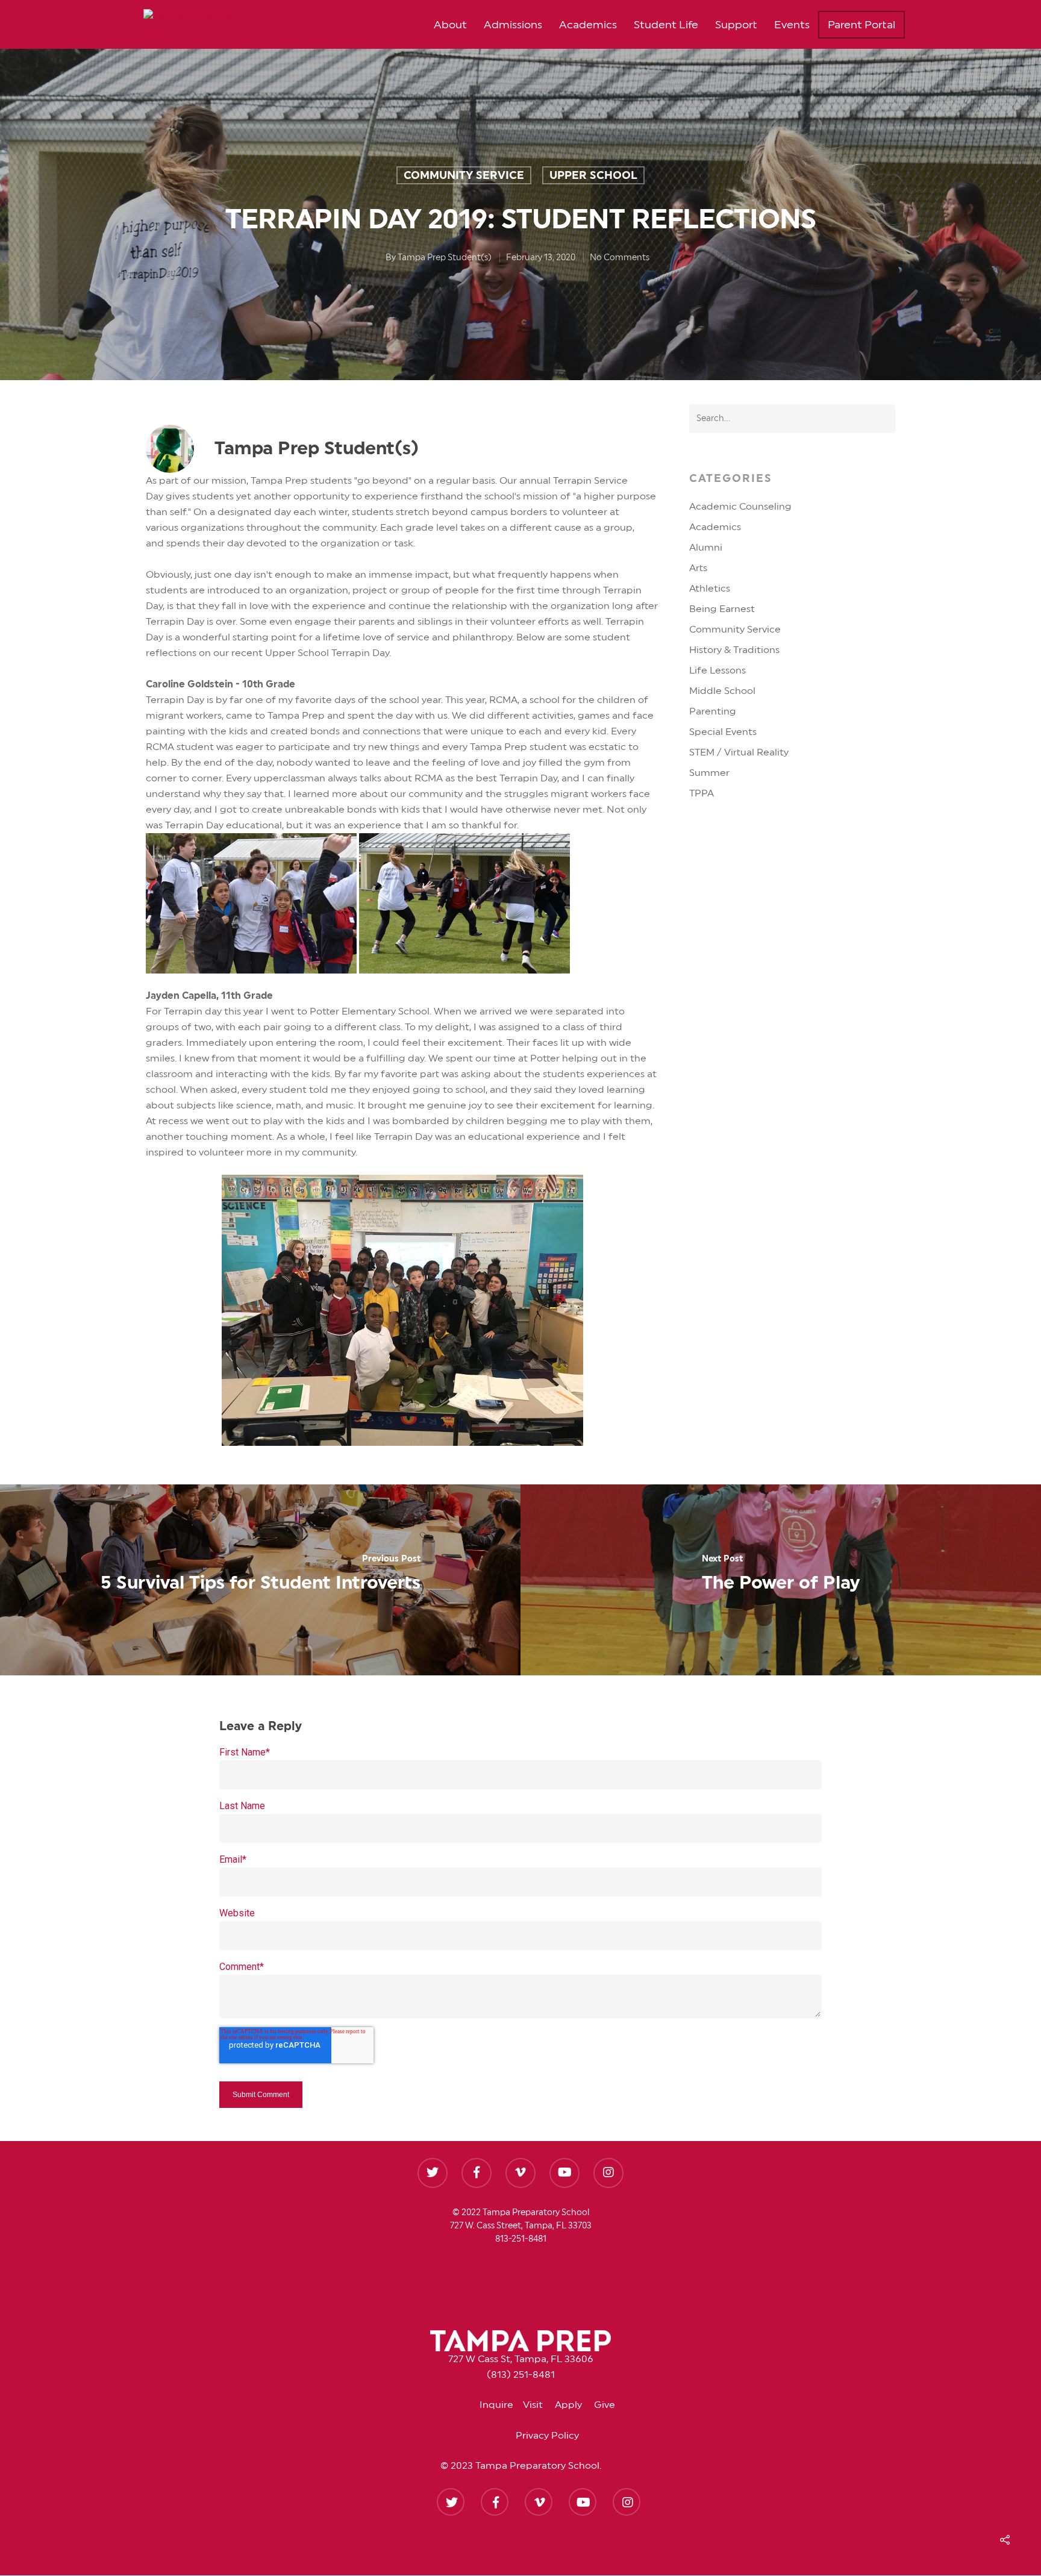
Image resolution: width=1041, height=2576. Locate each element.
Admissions (513, 25)
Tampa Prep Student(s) (445, 258)
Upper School (593, 175)
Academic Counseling (740, 507)
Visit (539, 2405)
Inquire (501, 2405)
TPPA (702, 793)
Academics (588, 25)
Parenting (713, 711)
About (450, 25)
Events (792, 25)
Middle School (722, 691)
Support (736, 25)
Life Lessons (717, 671)
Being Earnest (722, 609)
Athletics (710, 589)
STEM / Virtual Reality (739, 752)
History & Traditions (734, 650)
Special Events (723, 732)
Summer (709, 773)
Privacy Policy (547, 2436)
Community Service (464, 175)
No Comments (620, 258)
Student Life (666, 25)
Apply (574, 2405)
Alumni (706, 548)
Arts (698, 568)
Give (605, 2405)
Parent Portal (861, 25)
